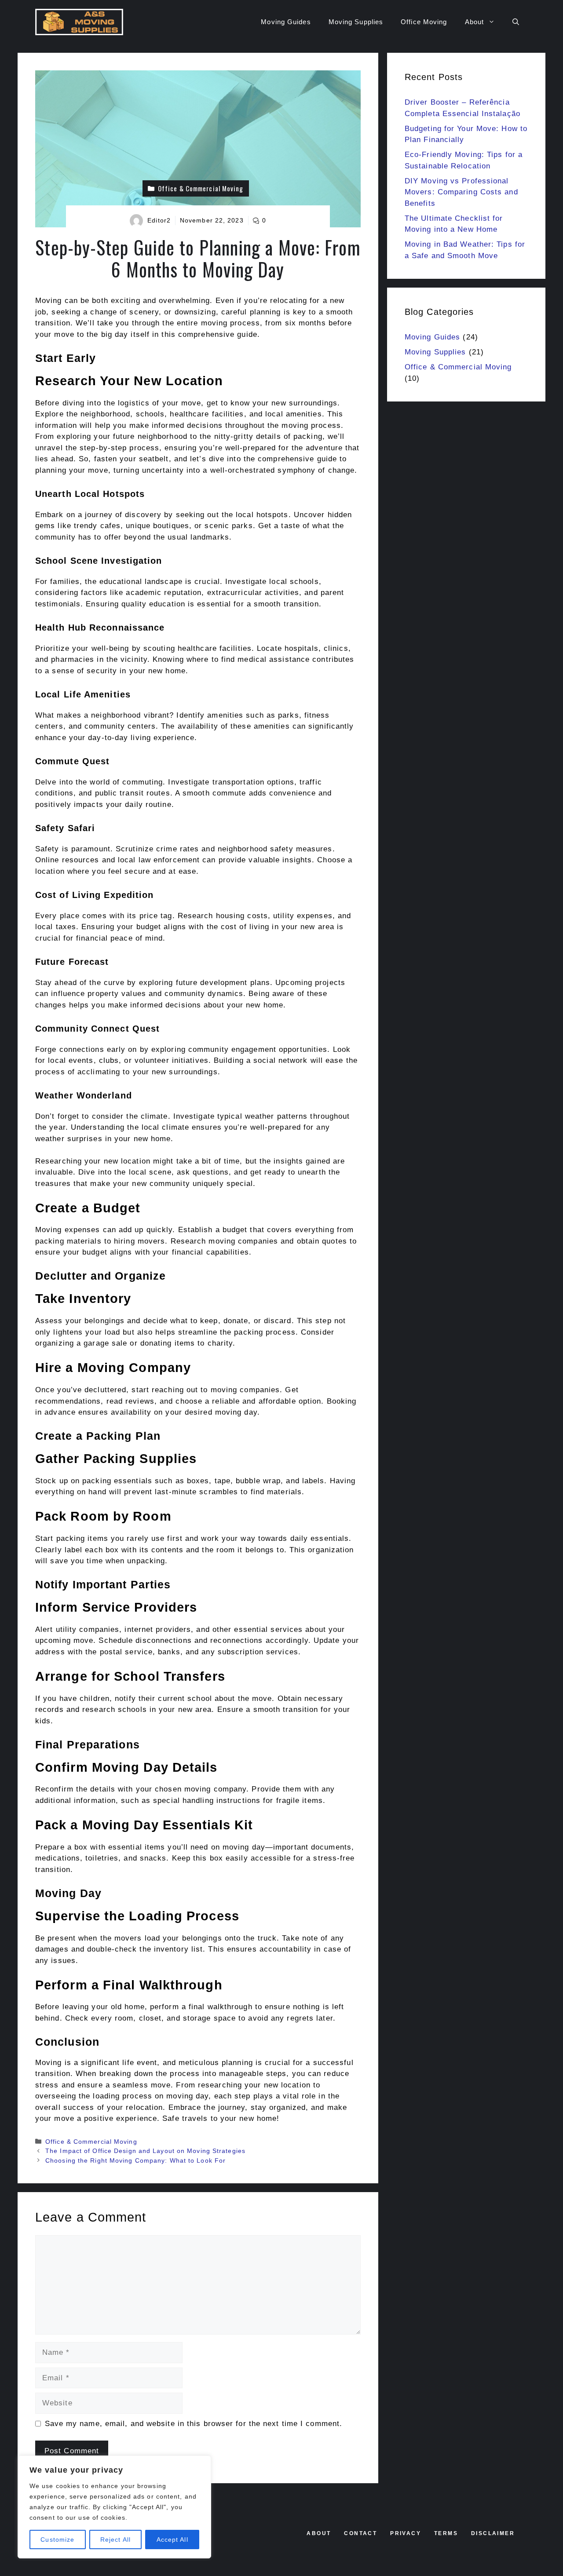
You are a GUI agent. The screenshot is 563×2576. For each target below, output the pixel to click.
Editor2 (159, 220)
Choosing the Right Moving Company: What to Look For (135, 2160)
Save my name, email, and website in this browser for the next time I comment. (194, 2424)
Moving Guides (286, 22)
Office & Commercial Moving (91, 2142)
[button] (516, 22)
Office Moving (424, 22)
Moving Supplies (356, 22)
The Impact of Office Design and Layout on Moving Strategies (145, 2151)
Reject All (115, 2540)
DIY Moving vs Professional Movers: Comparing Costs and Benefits (461, 192)
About (475, 22)
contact (360, 2533)
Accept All (172, 2540)
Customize (57, 2540)
